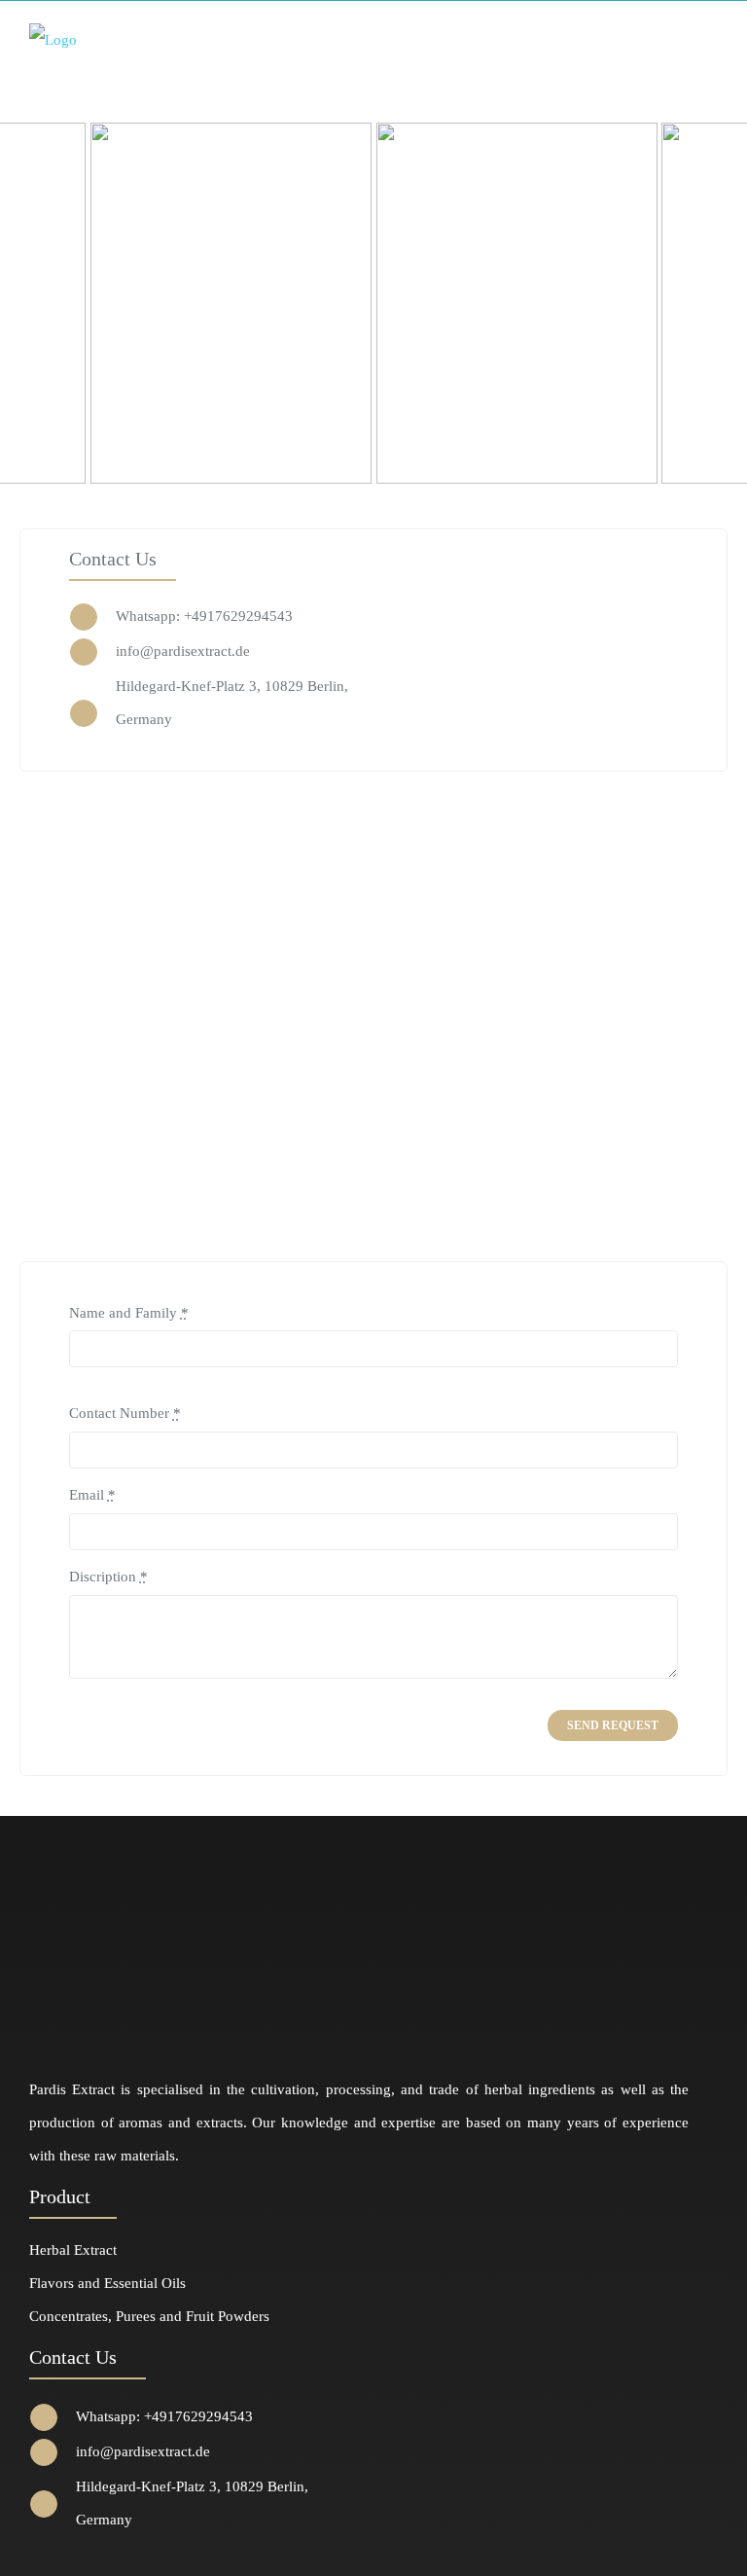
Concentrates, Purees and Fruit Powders (149, 2316)
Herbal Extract (73, 2250)
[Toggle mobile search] (675, 38)
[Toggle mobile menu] (710, 38)
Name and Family (129, 1313)
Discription (108, 1577)
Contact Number (125, 1413)
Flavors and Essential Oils (107, 2283)
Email (92, 1495)
